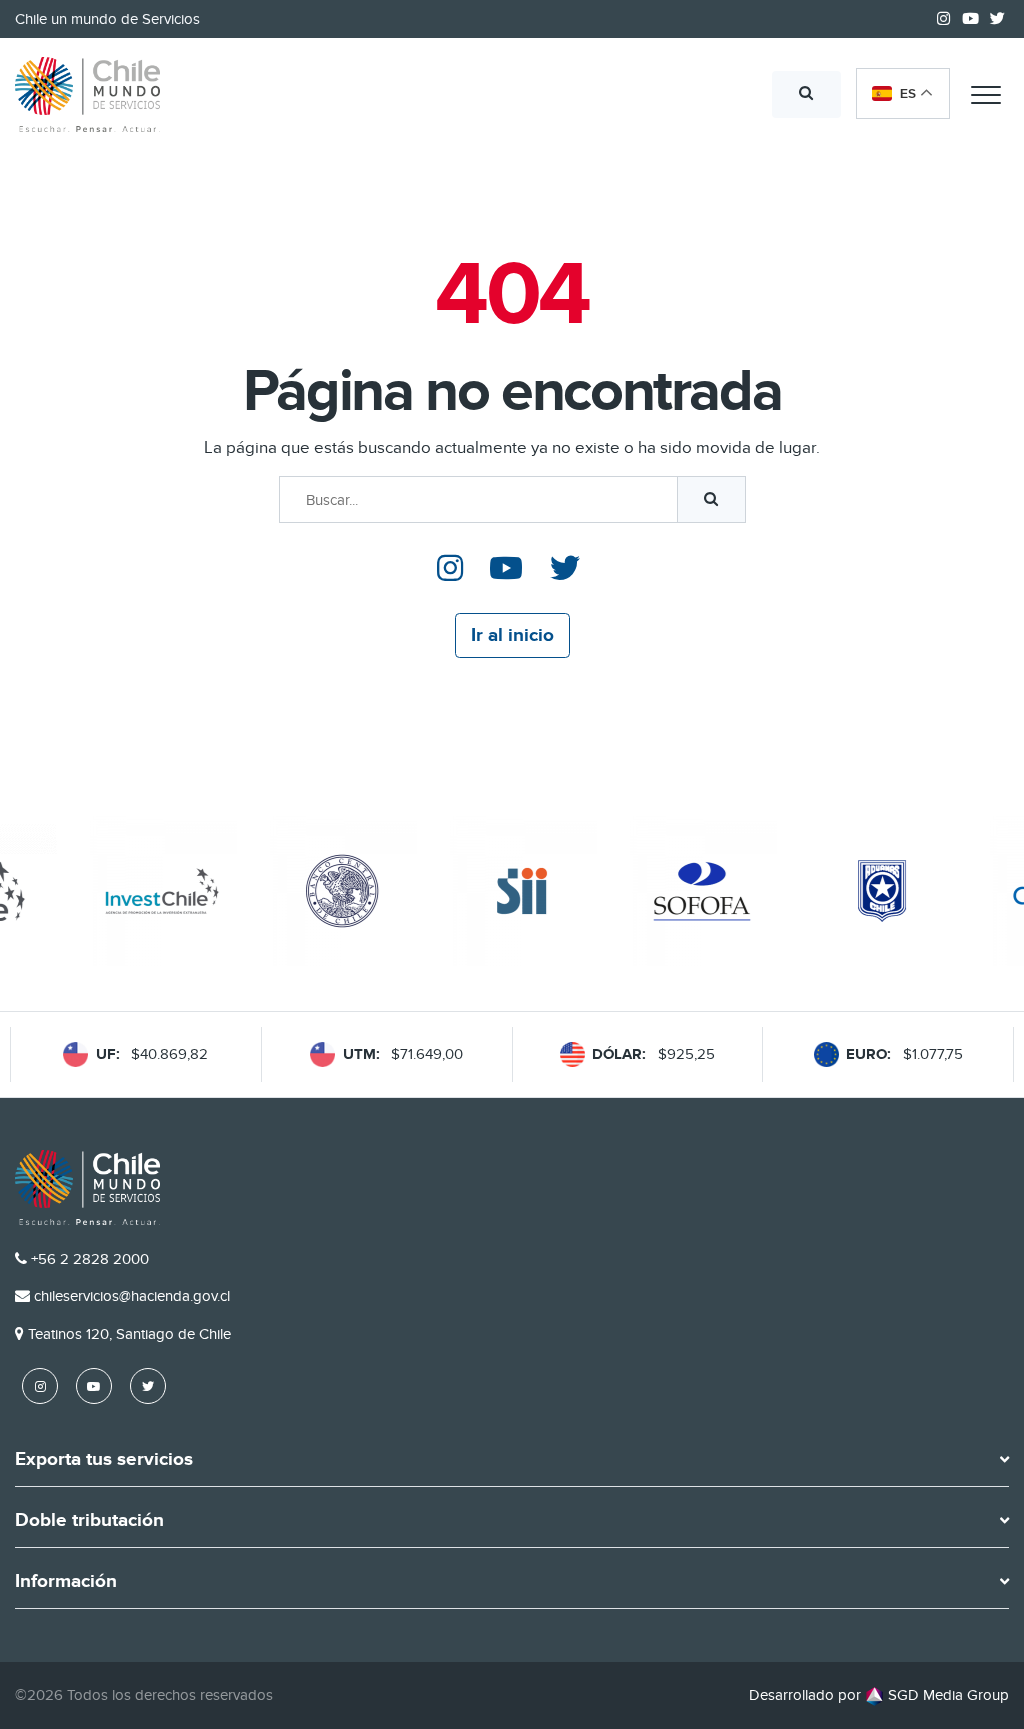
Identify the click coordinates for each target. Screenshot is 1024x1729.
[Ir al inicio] (87, 95)
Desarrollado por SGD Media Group (879, 1695)
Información (66, 1582)
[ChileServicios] (87, 1187)
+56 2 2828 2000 (90, 1259)
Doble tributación (89, 1521)
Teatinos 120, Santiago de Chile (129, 1334)
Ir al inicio (512, 635)
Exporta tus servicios (104, 1460)
